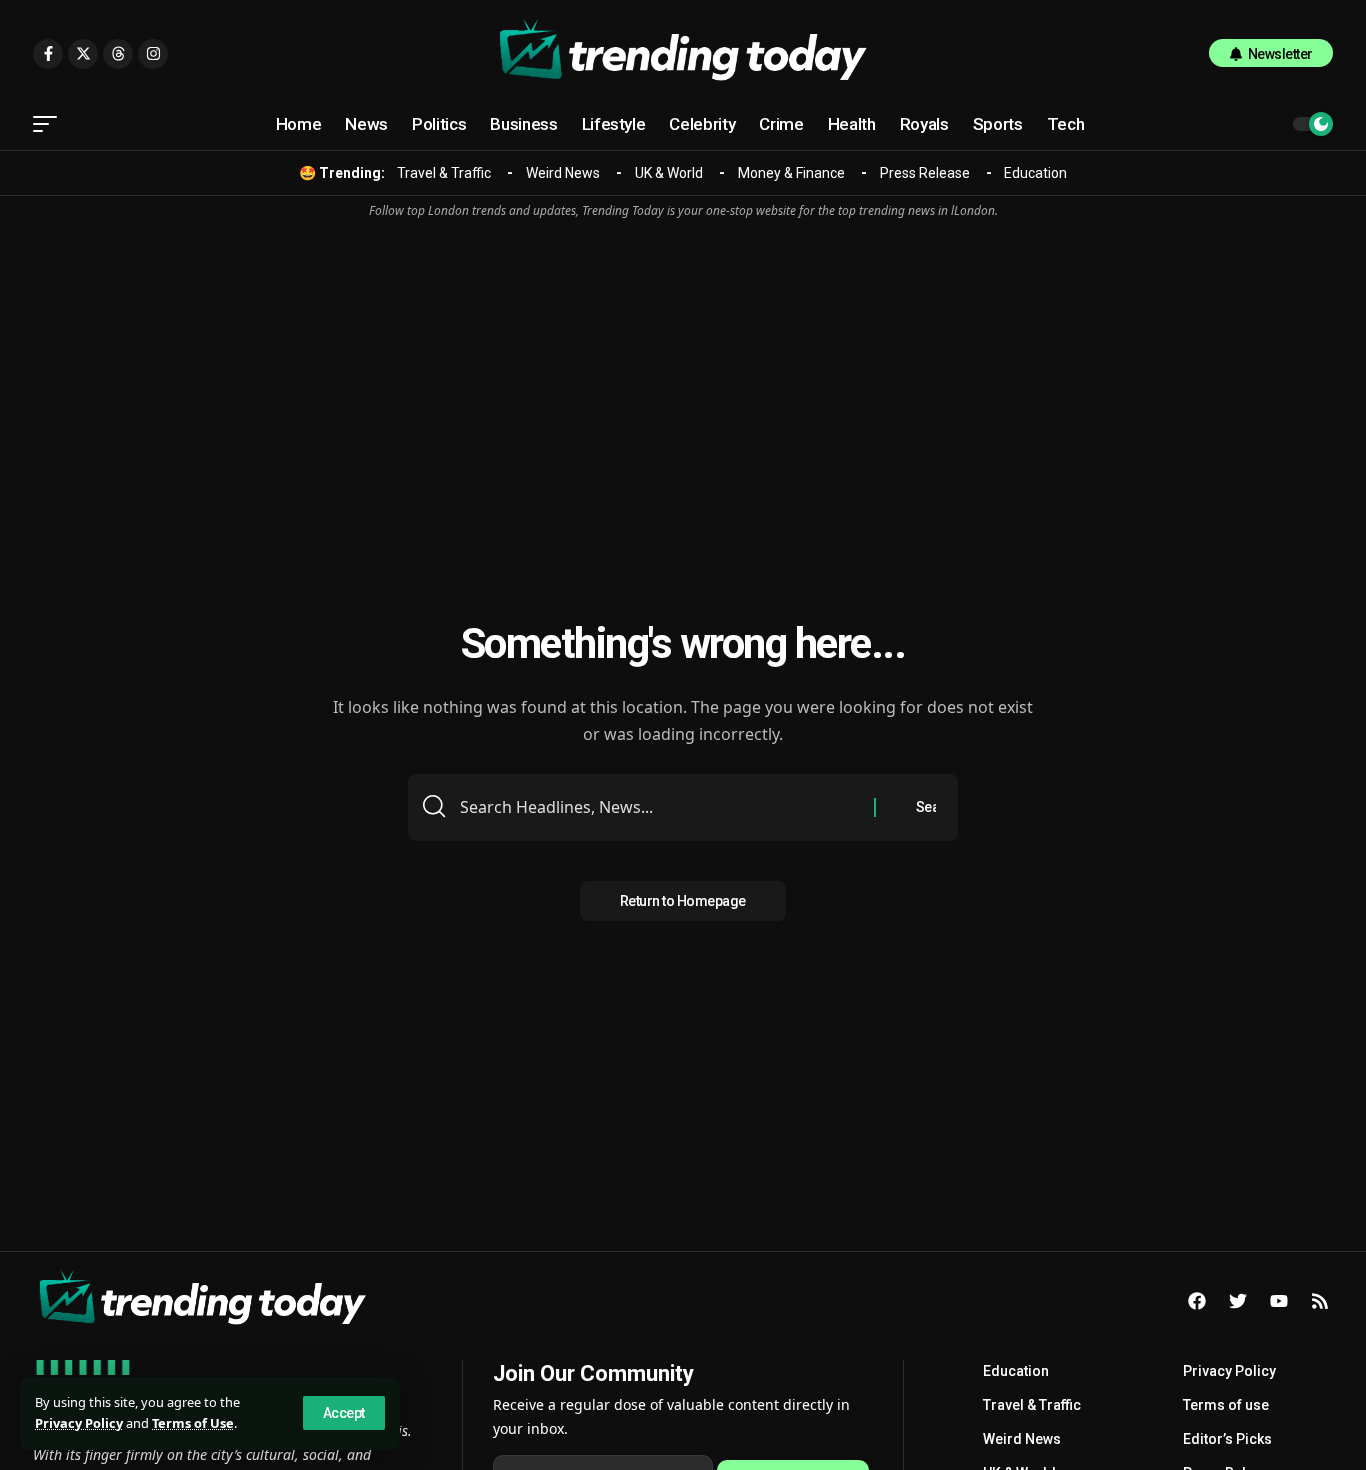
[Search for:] (659, 807)
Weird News (563, 173)
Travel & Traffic (444, 173)
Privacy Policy (79, 1423)
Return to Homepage (683, 901)
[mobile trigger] (50, 124)
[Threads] (118, 54)
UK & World (669, 173)
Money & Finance (791, 173)
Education (1035, 173)
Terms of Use (193, 1423)
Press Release (925, 173)
